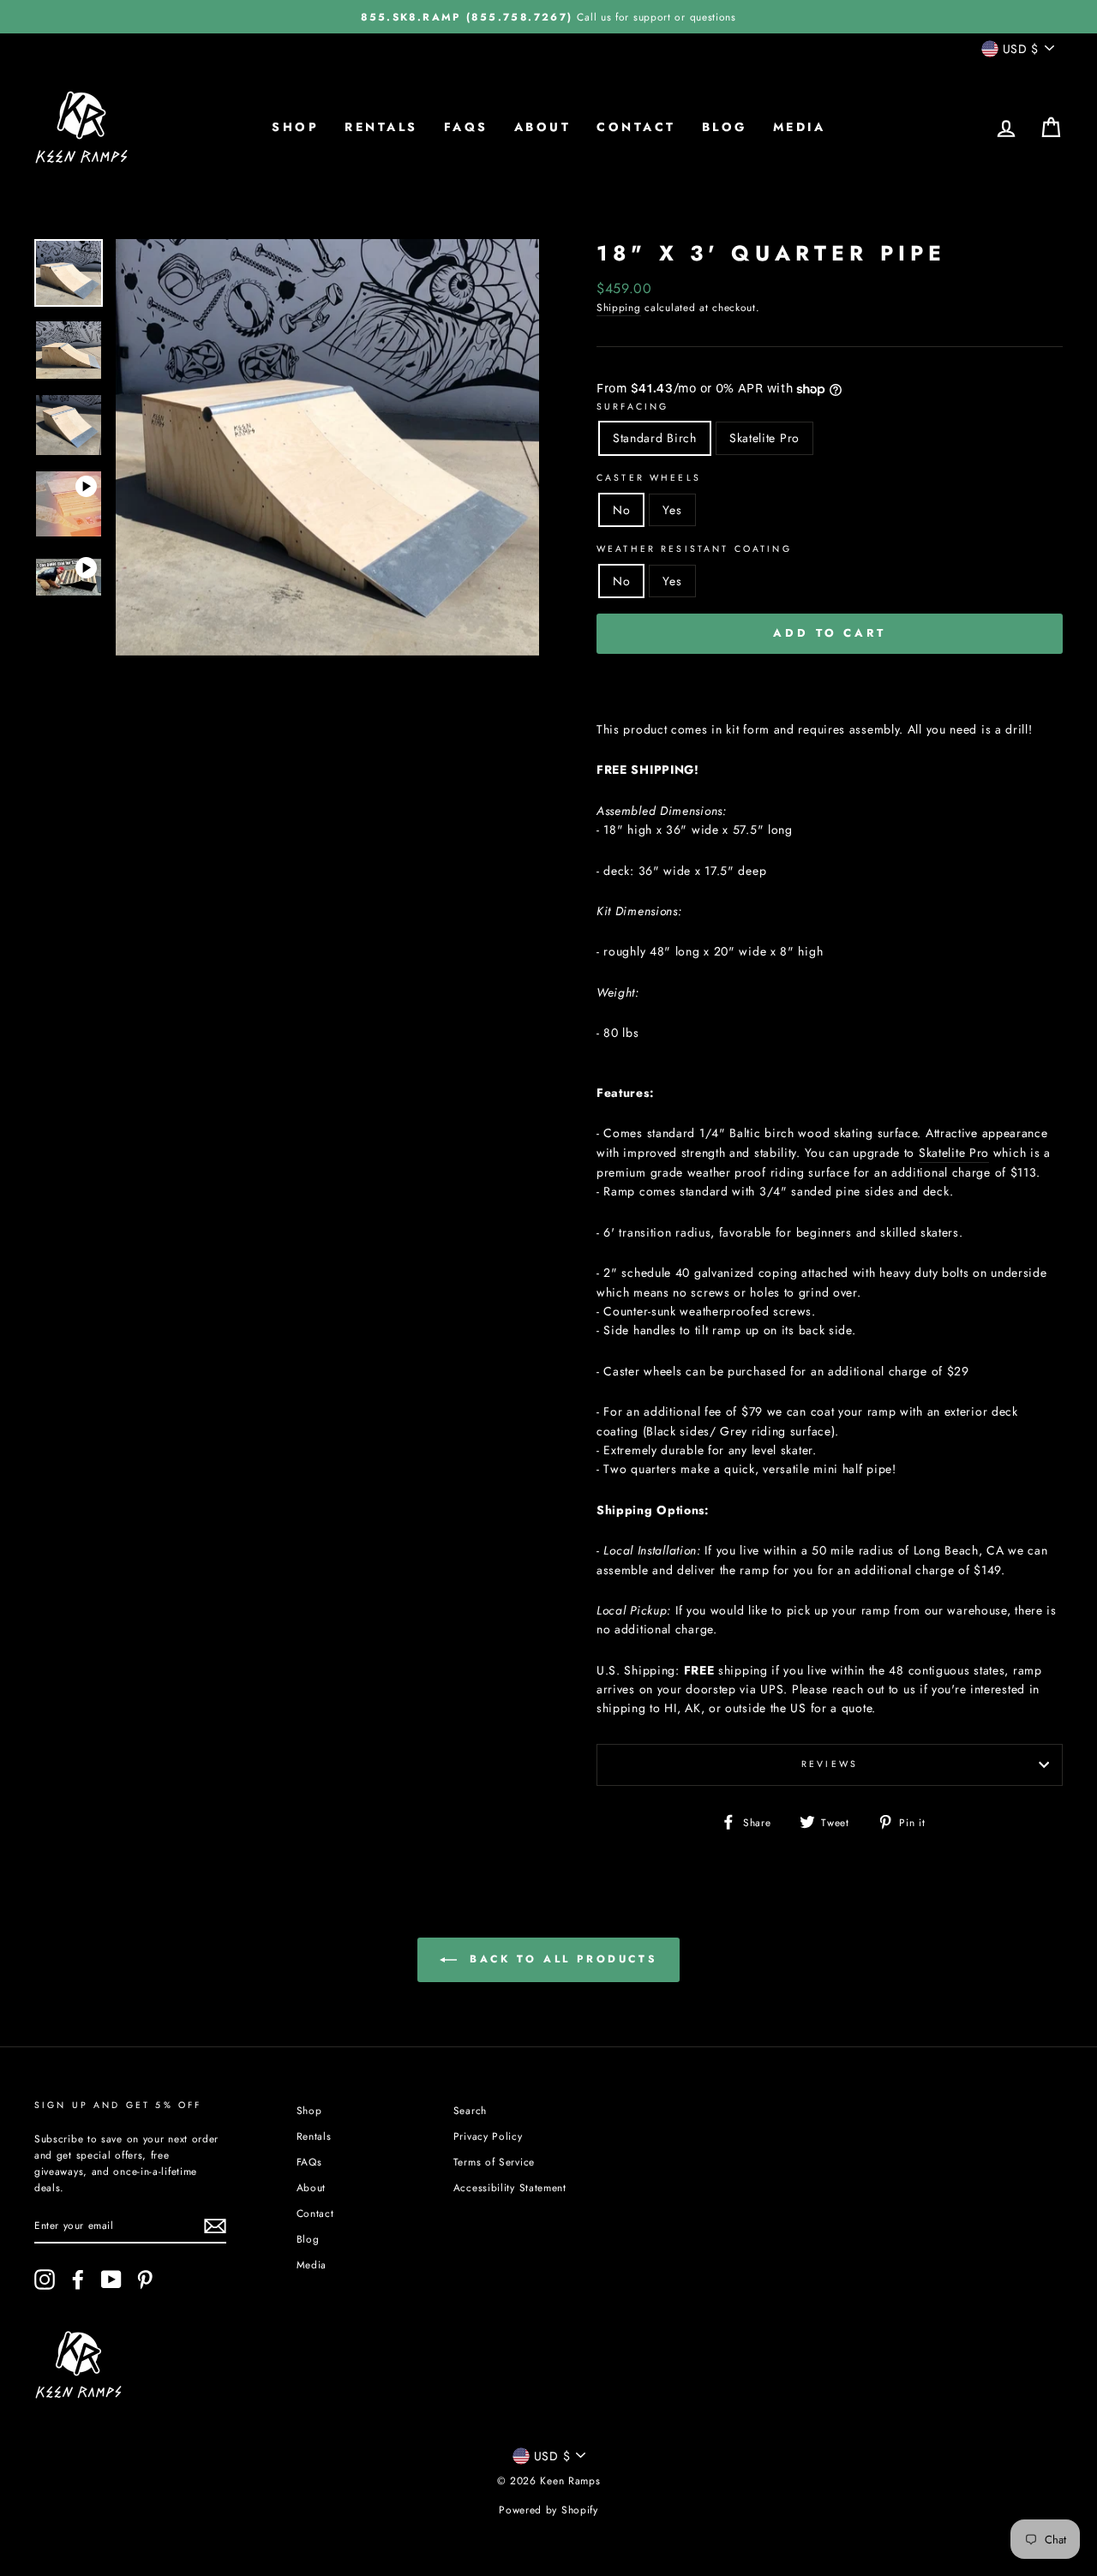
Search (470, 2110)
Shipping (619, 307)
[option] (548, 17)
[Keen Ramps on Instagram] (45, 2279)
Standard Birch (655, 438)
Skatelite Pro (764, 438)
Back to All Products (561, 1959)
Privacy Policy (488, 2136)
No (621, 510)
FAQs (466, 127)
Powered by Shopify (548, 2510)
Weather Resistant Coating (694, 549)
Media (800, 127)
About (543, 127)
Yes (672, 510)
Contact (636, 127)
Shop (295, 127)
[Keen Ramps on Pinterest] (145, 2279)
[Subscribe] (215, 2226)
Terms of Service (494, 2162)
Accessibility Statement (510, 2187)
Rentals (381, 127)
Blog (725, 127)
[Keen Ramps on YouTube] (111, 2279)
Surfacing (632, 407)
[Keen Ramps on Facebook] (78, 2279)
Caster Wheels (649, 478)
